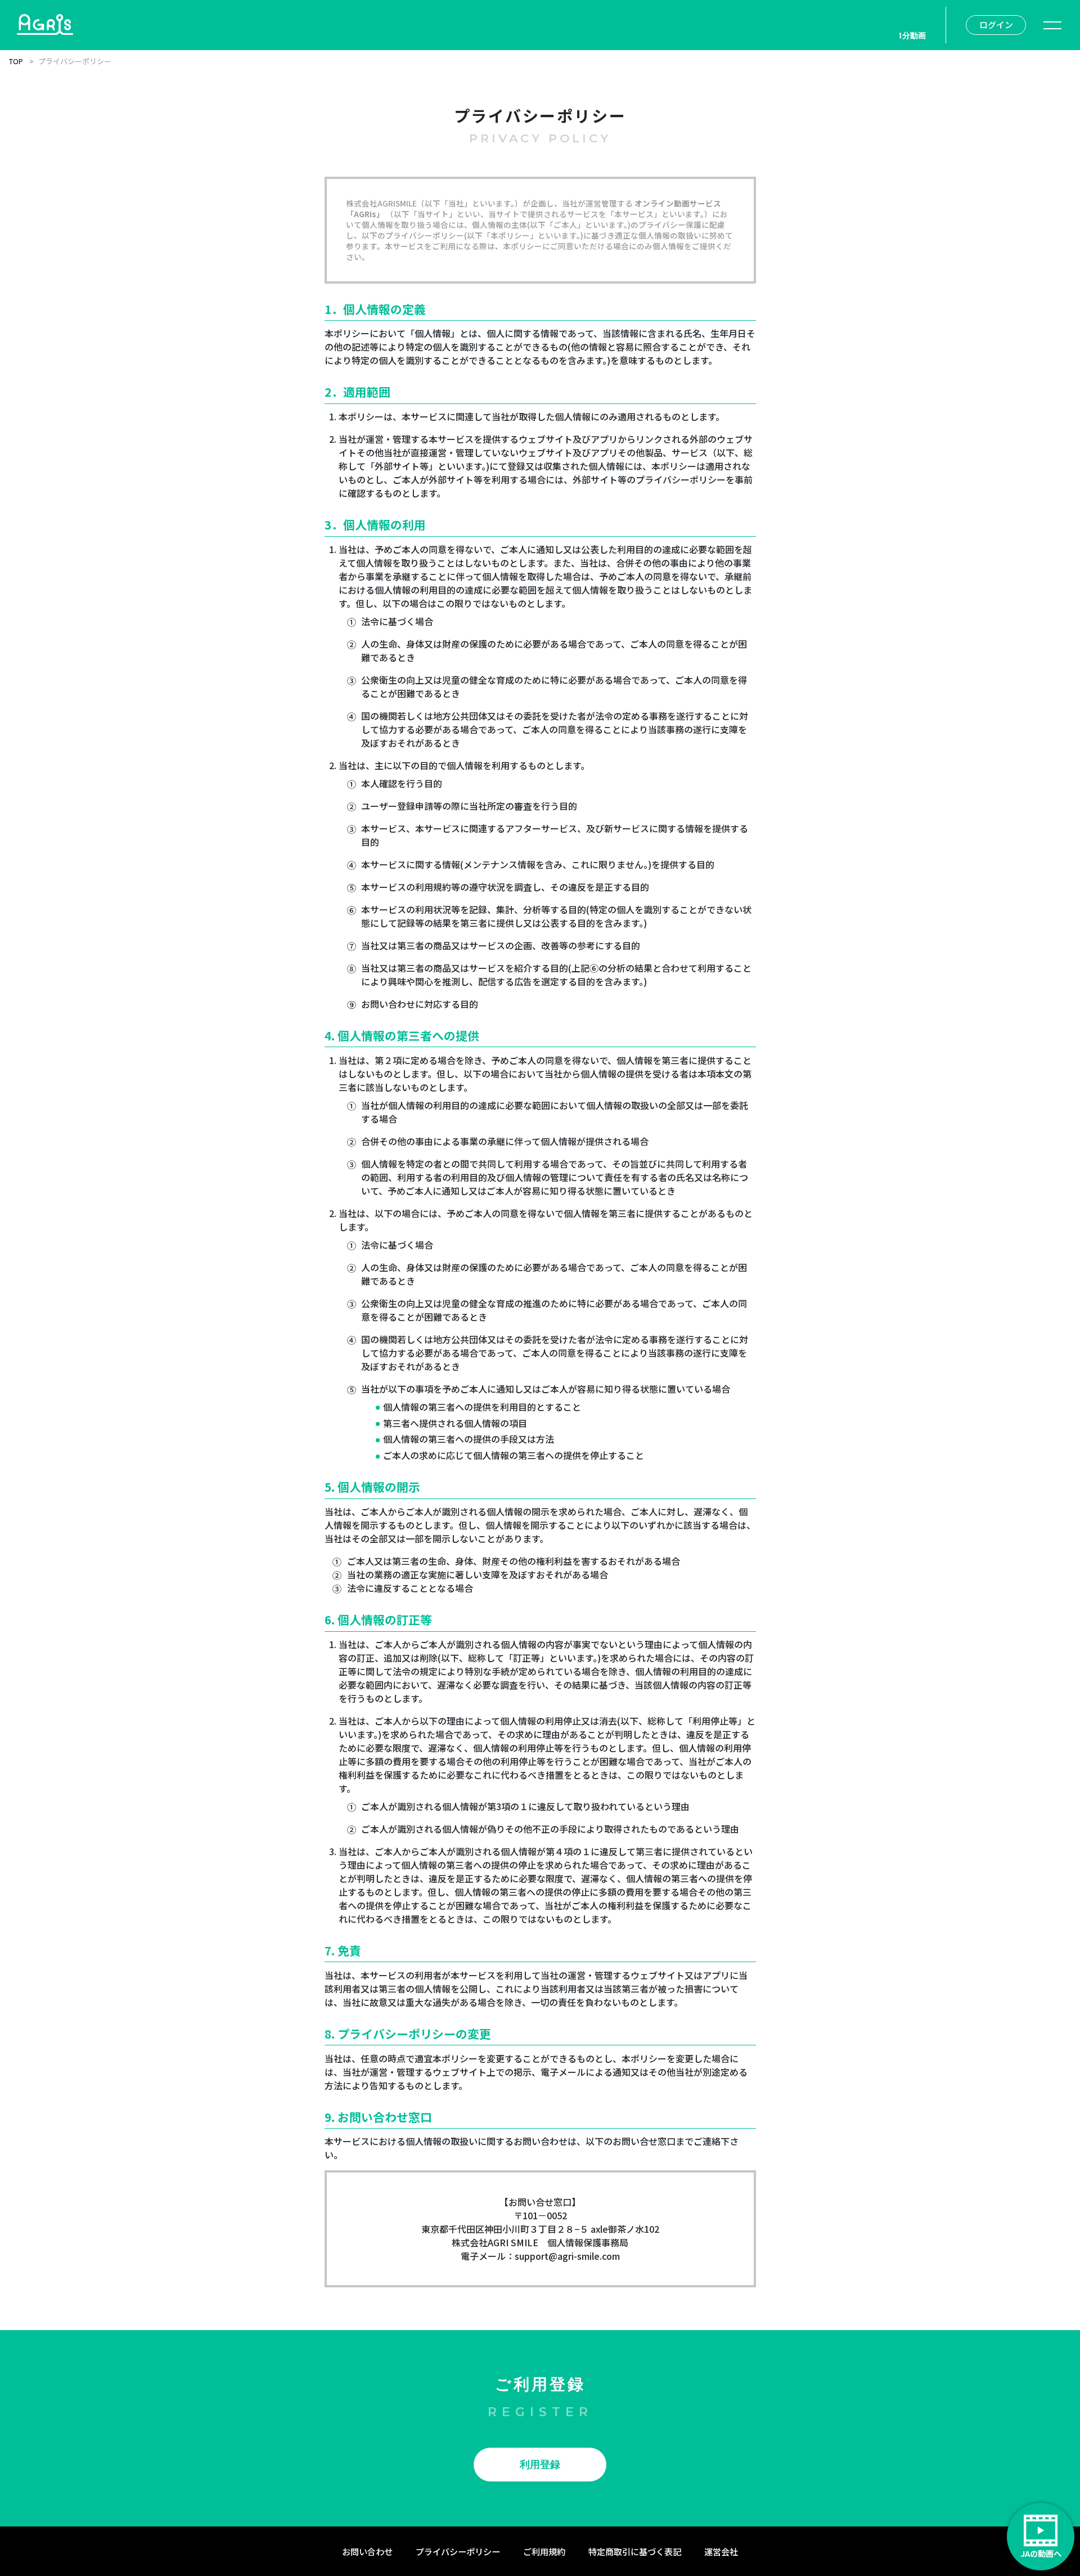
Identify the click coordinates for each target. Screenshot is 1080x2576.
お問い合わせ (367, 2551)
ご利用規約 (544, 2551)
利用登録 (540, 2465)
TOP (16, 61)
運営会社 (721, 2551)
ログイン (996, 24)
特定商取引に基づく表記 (635, 2551)
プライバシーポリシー (458, 2551)
